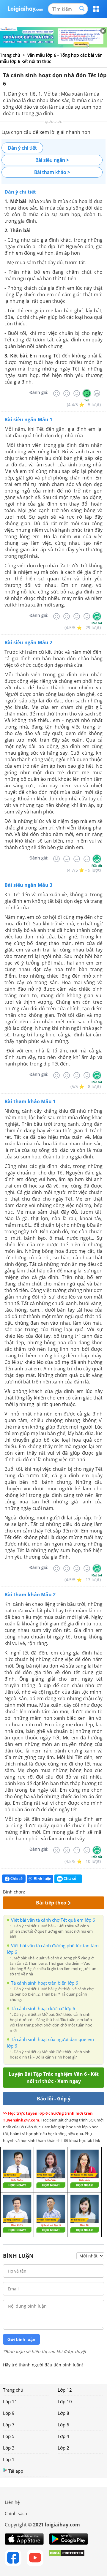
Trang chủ (13, 2390)
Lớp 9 (9, 2413)
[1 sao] (30, 1891)
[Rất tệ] (56, 393)
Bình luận (43, 1879)
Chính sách (16, 2513)
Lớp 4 (63, 2436)
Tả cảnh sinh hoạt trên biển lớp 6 (45, 1983)
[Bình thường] (77, 393)
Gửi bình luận (21, 2339)
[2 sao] (37, 1891)
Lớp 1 (9, 2459)
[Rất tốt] (97, 393)
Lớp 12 (65, 2390)
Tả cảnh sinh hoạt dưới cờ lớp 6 (43, 2008)
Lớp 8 (63, 2413)
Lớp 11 (10, 2401)
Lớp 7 (9, 2425)
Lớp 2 (63, 2448)
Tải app (16, 2471)
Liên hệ (12, 2502)
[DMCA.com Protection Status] (67, 2558)
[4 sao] (51, 1891)
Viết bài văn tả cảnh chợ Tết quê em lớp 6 (53, 1920)
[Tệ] (67, 393)
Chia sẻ (16, 1878)
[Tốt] (87, 393)
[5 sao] (58, 1891)
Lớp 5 (9, 2436)
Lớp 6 (63, 2425)
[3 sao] (44, 1891)
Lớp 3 (9, 2448)
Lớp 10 (65, 2401)
